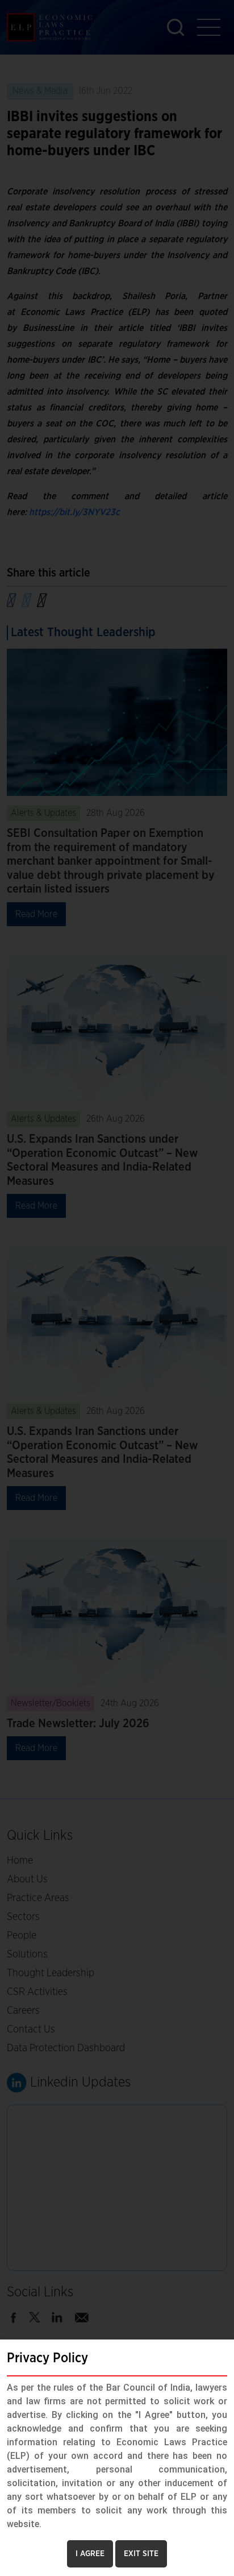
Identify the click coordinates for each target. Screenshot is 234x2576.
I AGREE (90, 2554)
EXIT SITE (141, 2554)
